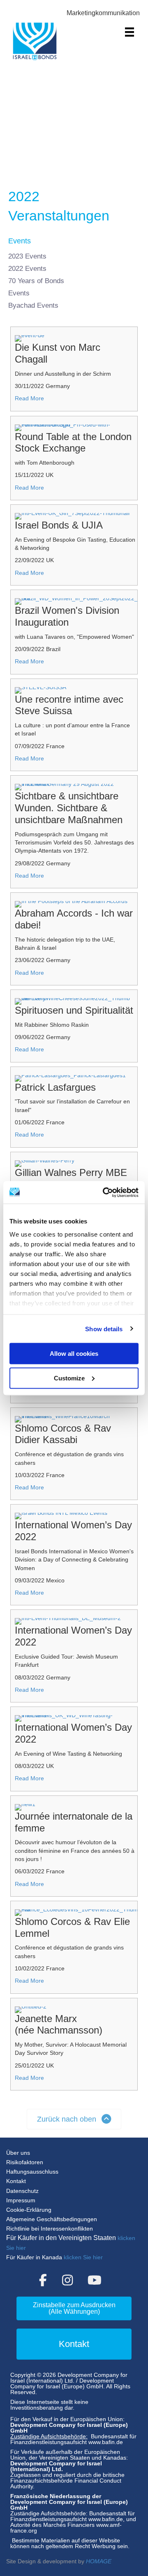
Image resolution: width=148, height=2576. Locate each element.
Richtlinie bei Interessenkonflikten (50, 2229)
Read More (29, 398)
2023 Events (27, 256)
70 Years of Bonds (36, 281)
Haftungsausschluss (32, 2172)
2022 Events (27, 269)
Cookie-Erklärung (29, 2210)
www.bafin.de (106, 2442)
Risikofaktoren (25, 2162)
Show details (104, 1329)
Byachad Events (33, 305)
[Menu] (129, 32)
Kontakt (16, 2181)
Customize (69, 1378)
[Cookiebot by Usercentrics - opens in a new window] (104, 1192)
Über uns (18, 2153)
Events (19, 293)
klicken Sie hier (83, 2257)
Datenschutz (22, 2191)
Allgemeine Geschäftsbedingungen (52, 2219)
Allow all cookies (74, 1354)
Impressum (21, 2200)
